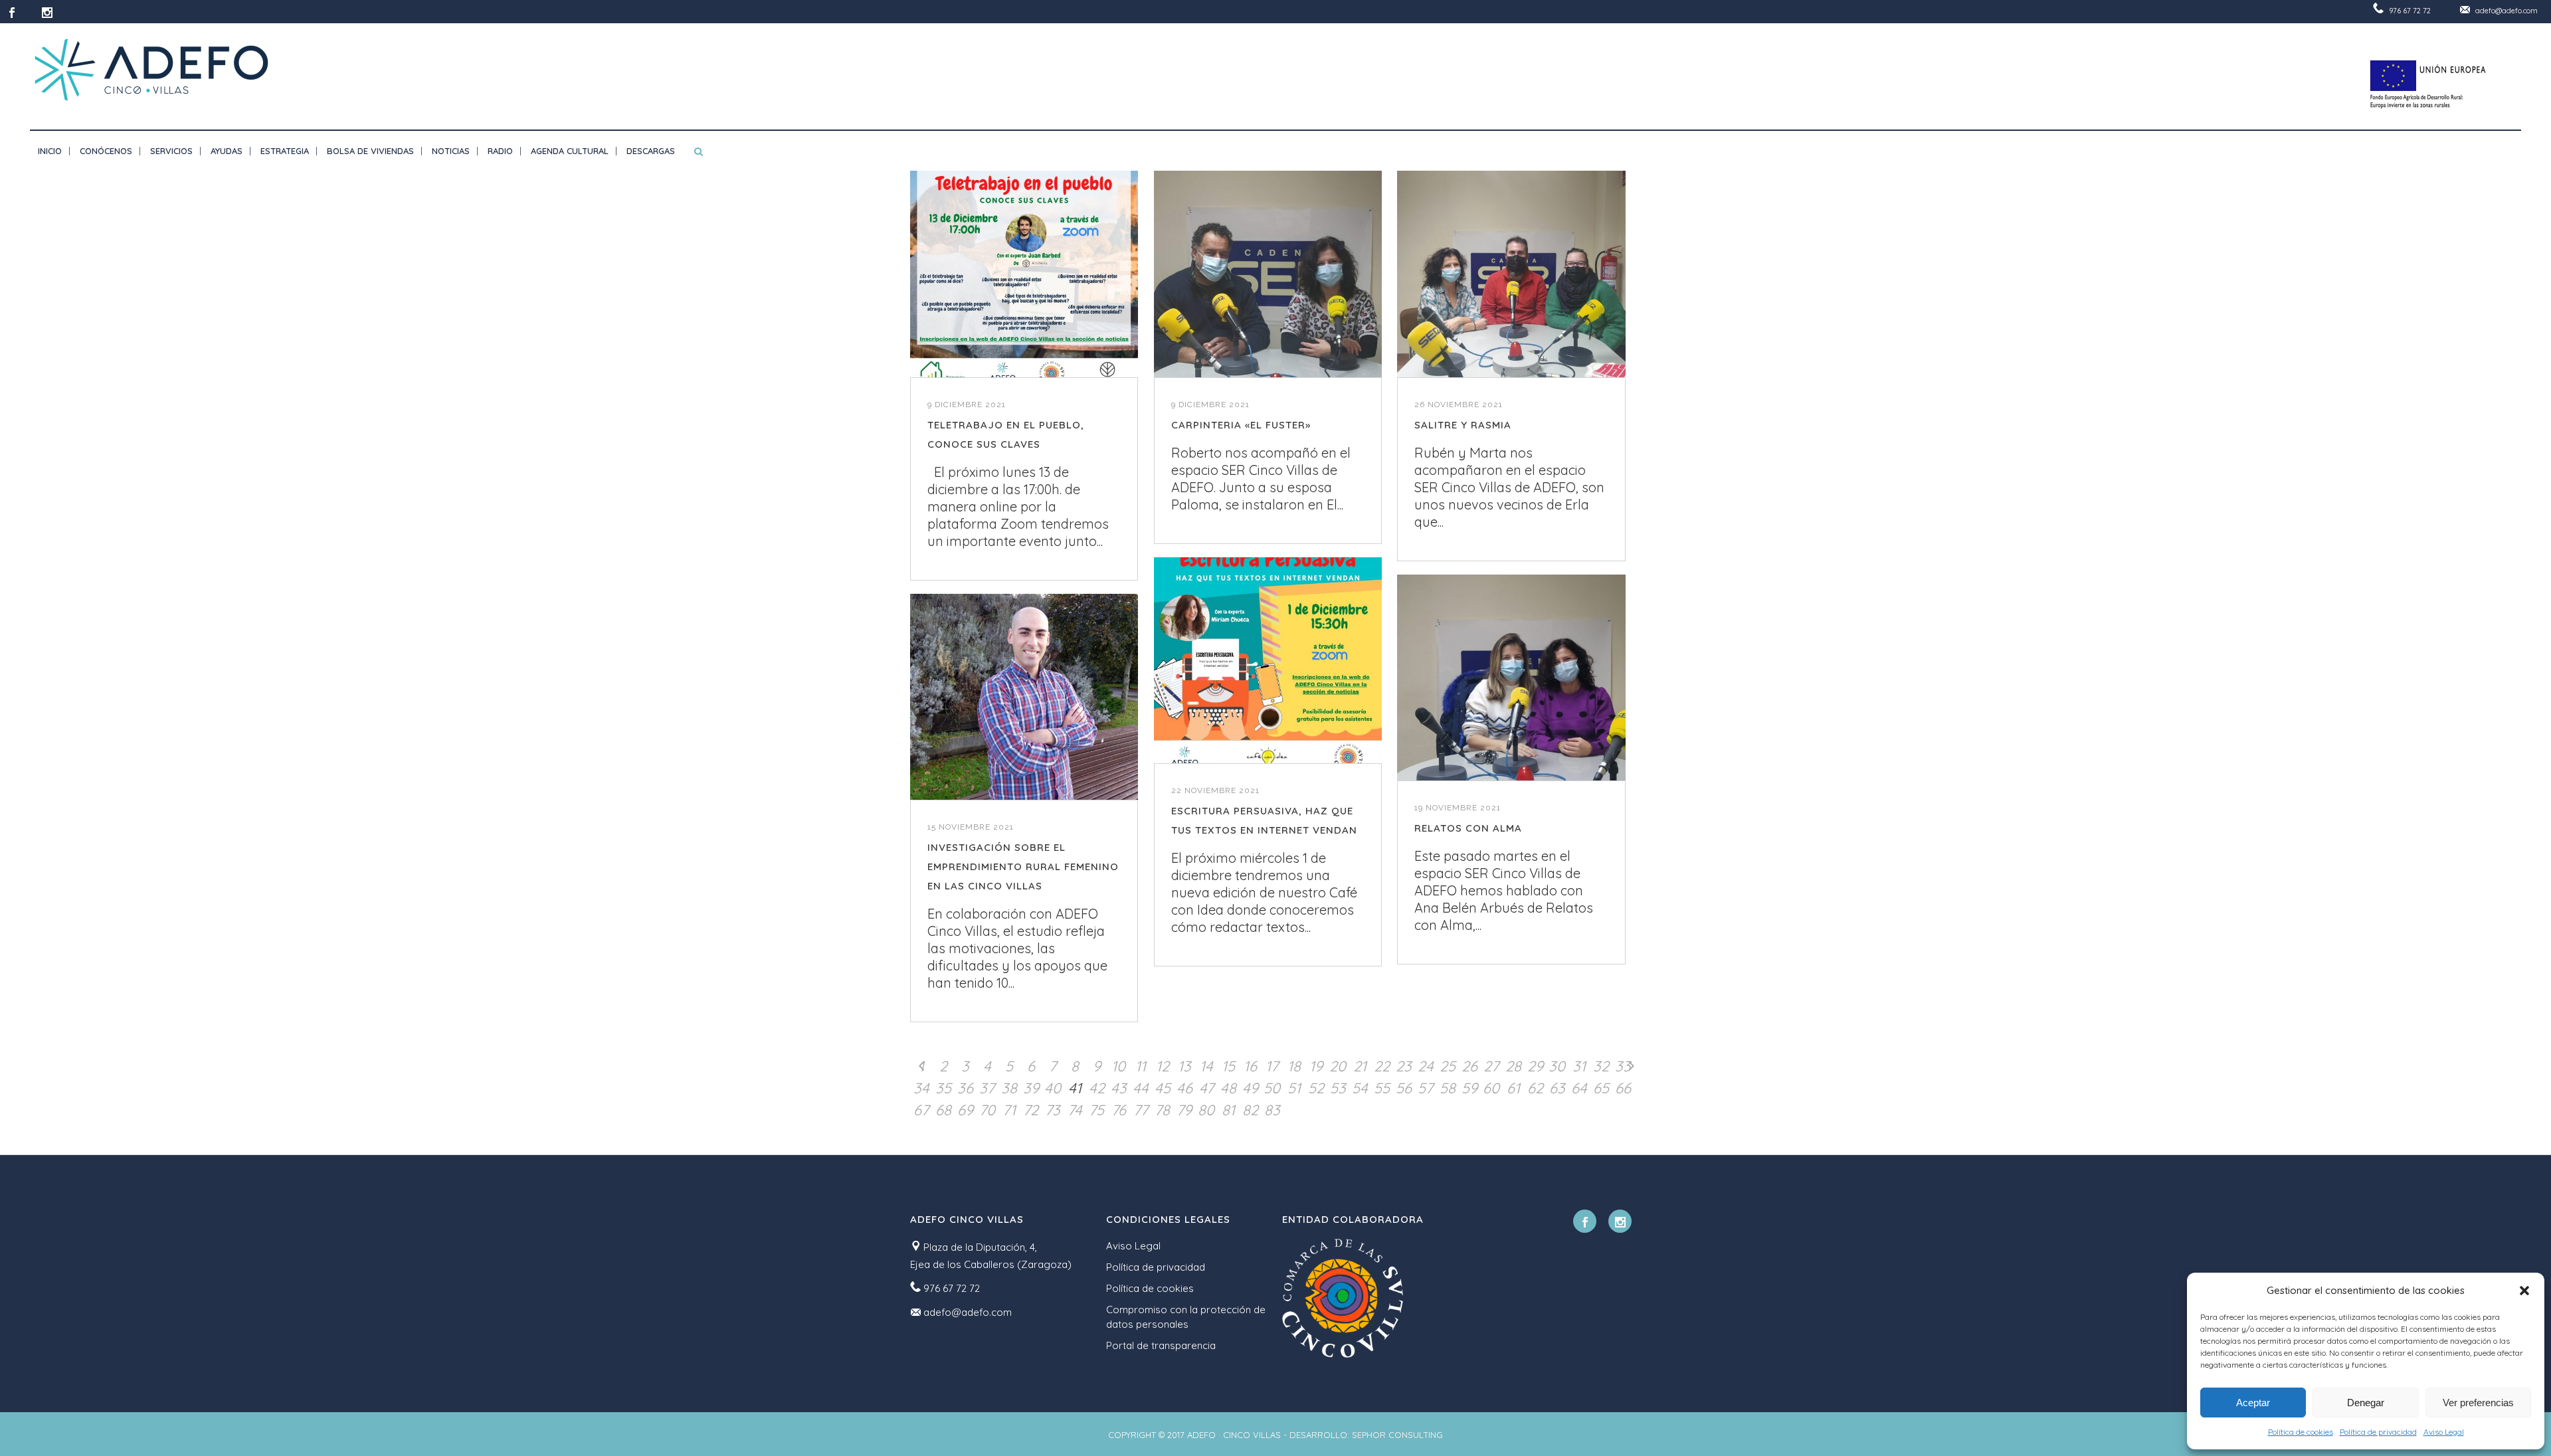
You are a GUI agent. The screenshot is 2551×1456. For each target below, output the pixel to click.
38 (1009, 1088)
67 (921, 1110)
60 (1491, 1088)
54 (1360, 1088)
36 (965, 1088)
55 (1382, 1088)
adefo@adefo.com (2506, 11)
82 (1250, 1110)
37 (987, 1088)
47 (1206, 1088)
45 (1163, 1088)
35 (943, 1088)
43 (1119, 1088)
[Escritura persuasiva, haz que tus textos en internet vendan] (1268, 661)
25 (1448, 1066)
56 (1404, 1088)
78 (1162, 1110)
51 (1294, 1088)
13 (1184, 1066)
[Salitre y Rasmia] (1511, 274)
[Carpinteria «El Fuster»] (1268, 274)
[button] (2524, 1291)
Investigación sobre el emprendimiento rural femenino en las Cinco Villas (1023, 866)
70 (987, 1110)
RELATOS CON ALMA (1468, 828)
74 (1075, 1110)
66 (1623, 1088)
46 (1184, 1088)
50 (1272, 1088)
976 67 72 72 (2410, 11)
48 (1228, 1088)
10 (1118, 1066)
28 (1513, 1066)
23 (1404, 1066)
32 (1601, 1066)
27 (1491, 1066)
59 (1469, 1088)
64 (1579, 1088)
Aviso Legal (2444, 1432)
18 (1294, 1066)
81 (1228, 1110)
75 (1096, 1110)
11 (1141, 1066)
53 (1338, 1088)
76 (1119, 1110)
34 (921, 1088)
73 (1053, 1110)
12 (1163, 1066)
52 (1316, 1088)
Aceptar (2253, 1403)
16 (1250, 1066)
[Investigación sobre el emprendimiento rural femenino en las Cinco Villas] (1024, 697)
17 (1272, 1066)
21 (1360, 1066)
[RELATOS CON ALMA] (1511, 678)
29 (1535, 1066)
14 (1206, 1066)
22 (1382, 1066)
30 (1557, 1066)
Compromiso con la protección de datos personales (1186, 1317)
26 (1469, 1066)
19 (1316, 1066)
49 (1250, 1088)
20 (1338, 1066)
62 (1535, 1088)
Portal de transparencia (1161, 1345)
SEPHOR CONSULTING (1397, 1435)
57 (1425, 1088)
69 (965, 1110)
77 (1141, 1110)
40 (1053, 1088)
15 (1228, 1066)
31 (1579, 1066)
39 (1031, 1088)
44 (1141, 1088)
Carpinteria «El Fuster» (1241, 425)
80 (1206, 1110)
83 (1272, 1110)
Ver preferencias (2478, 1403)
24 (1426, 1066)
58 (1448, 1088)
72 (1031, 1110)
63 (1557, 1088)
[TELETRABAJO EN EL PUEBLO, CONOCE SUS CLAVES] (1024, 274)
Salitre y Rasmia (1463, 425)
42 (1097, 1088)
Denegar (2366, 1403)
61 (1513, 1088)
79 (1184, 1110)
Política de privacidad (2378, 1432)
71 (1009, 1110)
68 (943, 1110)
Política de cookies (2301, 1432)
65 (1601, 1088)
